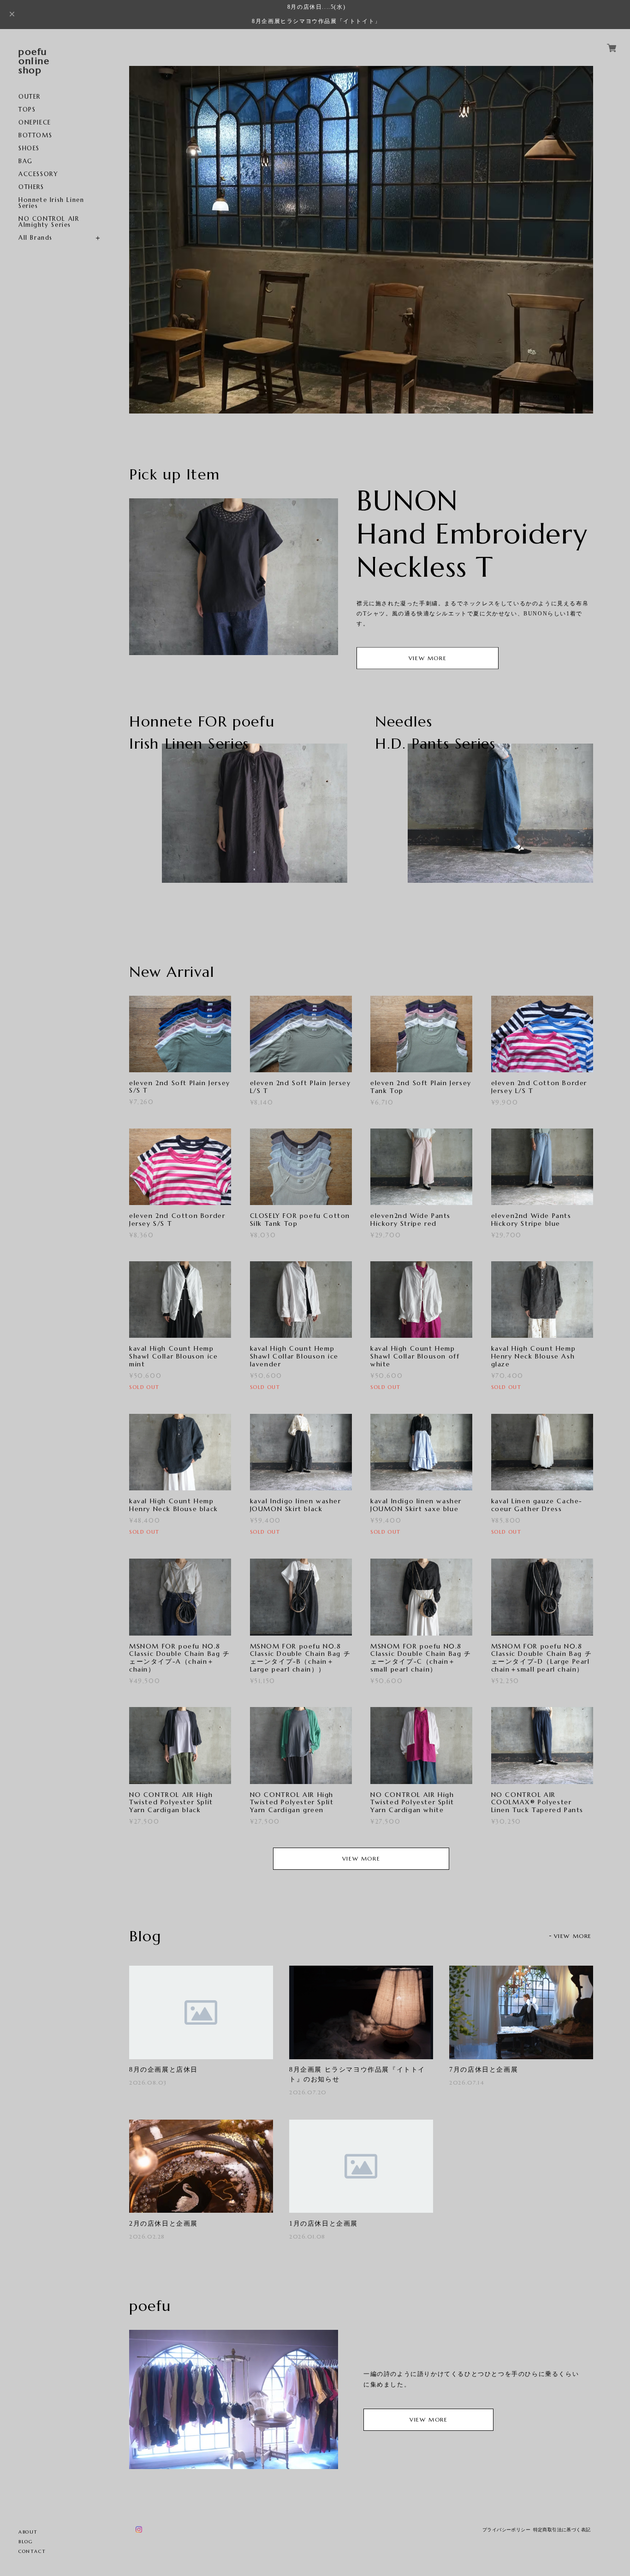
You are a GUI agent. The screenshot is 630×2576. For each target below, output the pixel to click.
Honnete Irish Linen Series (51, 203)
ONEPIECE (35, 122)
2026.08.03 (148, 2083)
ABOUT (28, 2532)
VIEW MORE (428, 658)
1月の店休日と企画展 (324, 2224)
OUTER (30, 97)
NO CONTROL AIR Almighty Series (49, 222)
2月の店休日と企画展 (163, 2224)
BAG (26, 161)
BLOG (26, 2542)
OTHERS (31, 187)
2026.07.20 (308, 2092)
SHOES (29, 148)
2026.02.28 (147, 2236)
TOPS (27, 109)
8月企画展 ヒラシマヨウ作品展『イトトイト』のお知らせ (357, 2074)
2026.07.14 (467, 2083)
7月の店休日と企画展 (484, 2070)
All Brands (36, 238)
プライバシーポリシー (506, 2530)
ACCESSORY (38, 174)
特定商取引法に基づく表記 (562, 2530)
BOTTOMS (35, 135)
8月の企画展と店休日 (163, 2070)
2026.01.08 (307, 2236)
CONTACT (32, 2551)
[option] (361, 240)
